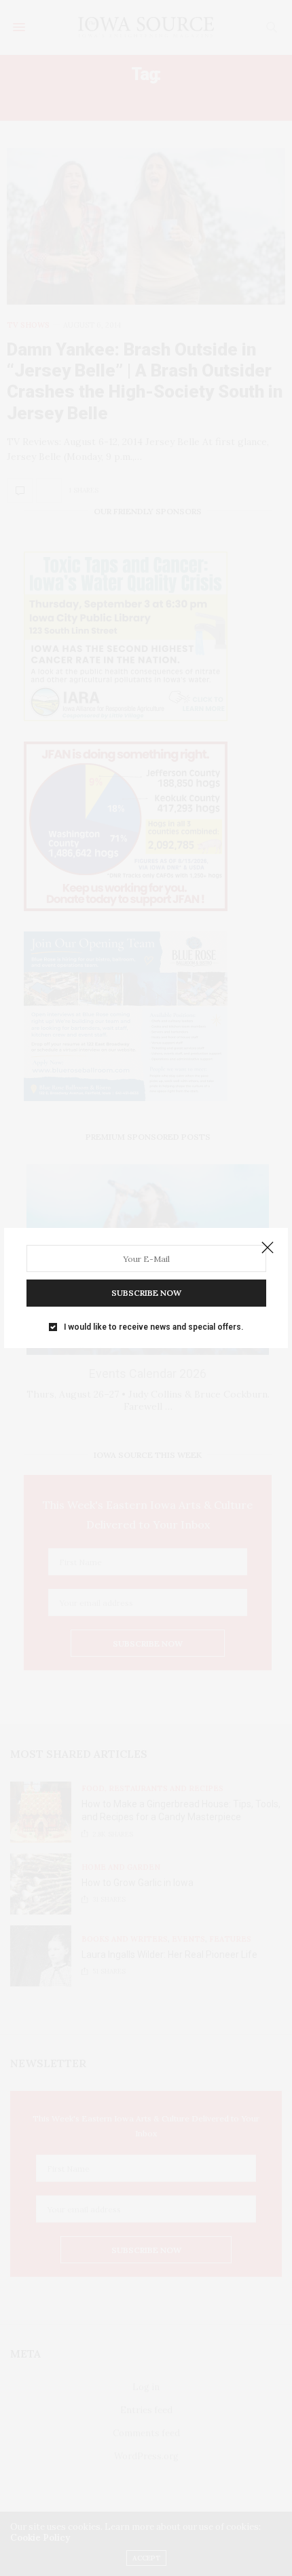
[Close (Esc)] (268, 1248)
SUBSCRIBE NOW (146, 1293)
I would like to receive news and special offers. (153, 1327)
